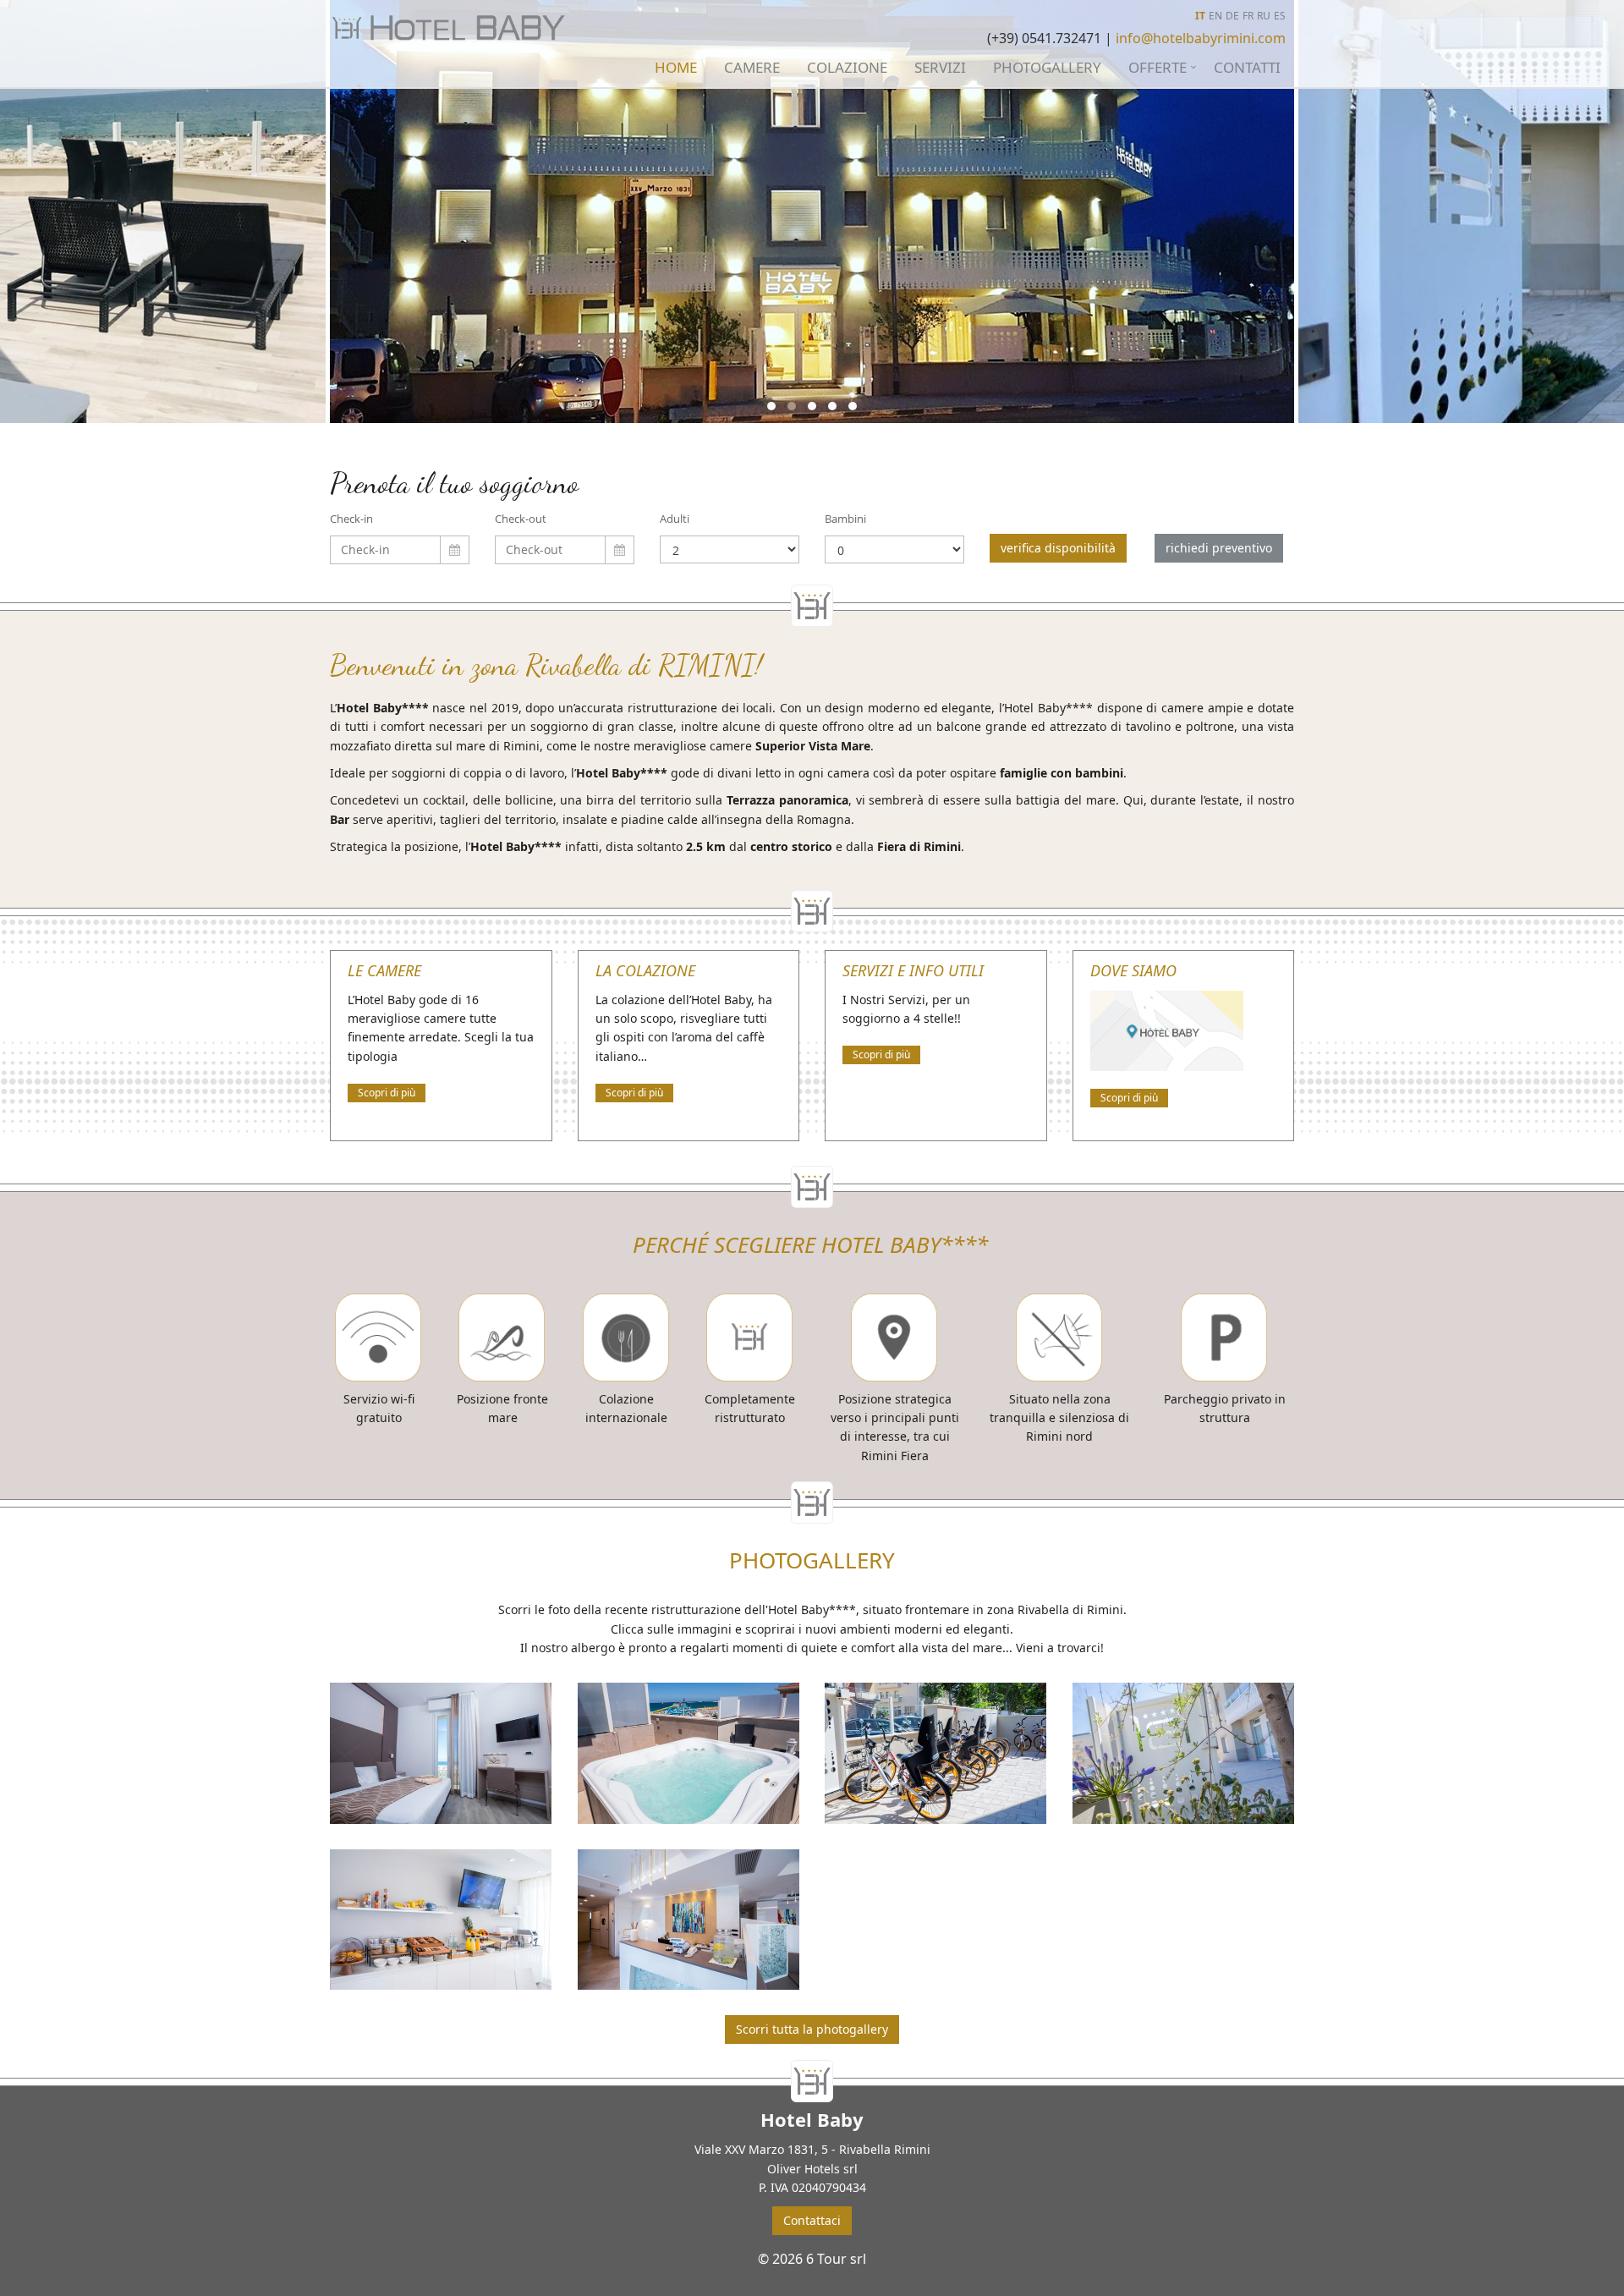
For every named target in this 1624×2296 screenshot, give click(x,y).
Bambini (845, 519)
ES (1280, 16)
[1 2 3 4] (730, 549)
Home (676, 67)
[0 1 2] (894, 549)
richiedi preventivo (1219, 548)
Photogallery (1047, 67)
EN (1215, 16)
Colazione (847, 67)
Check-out (521, 519)
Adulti (675, 519)
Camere (752, 67)
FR (1248, 16)
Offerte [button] (1158, 67)
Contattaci (812, 2220)
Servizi (940, 67)
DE (1232, 16)
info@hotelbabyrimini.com (1201, 38)
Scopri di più (387, 1093)
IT (1200, 16)
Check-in (351, 519)
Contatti (1247, 67)
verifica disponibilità (1058, 548)
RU (1264, 16)
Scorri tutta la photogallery (812, 2029)
